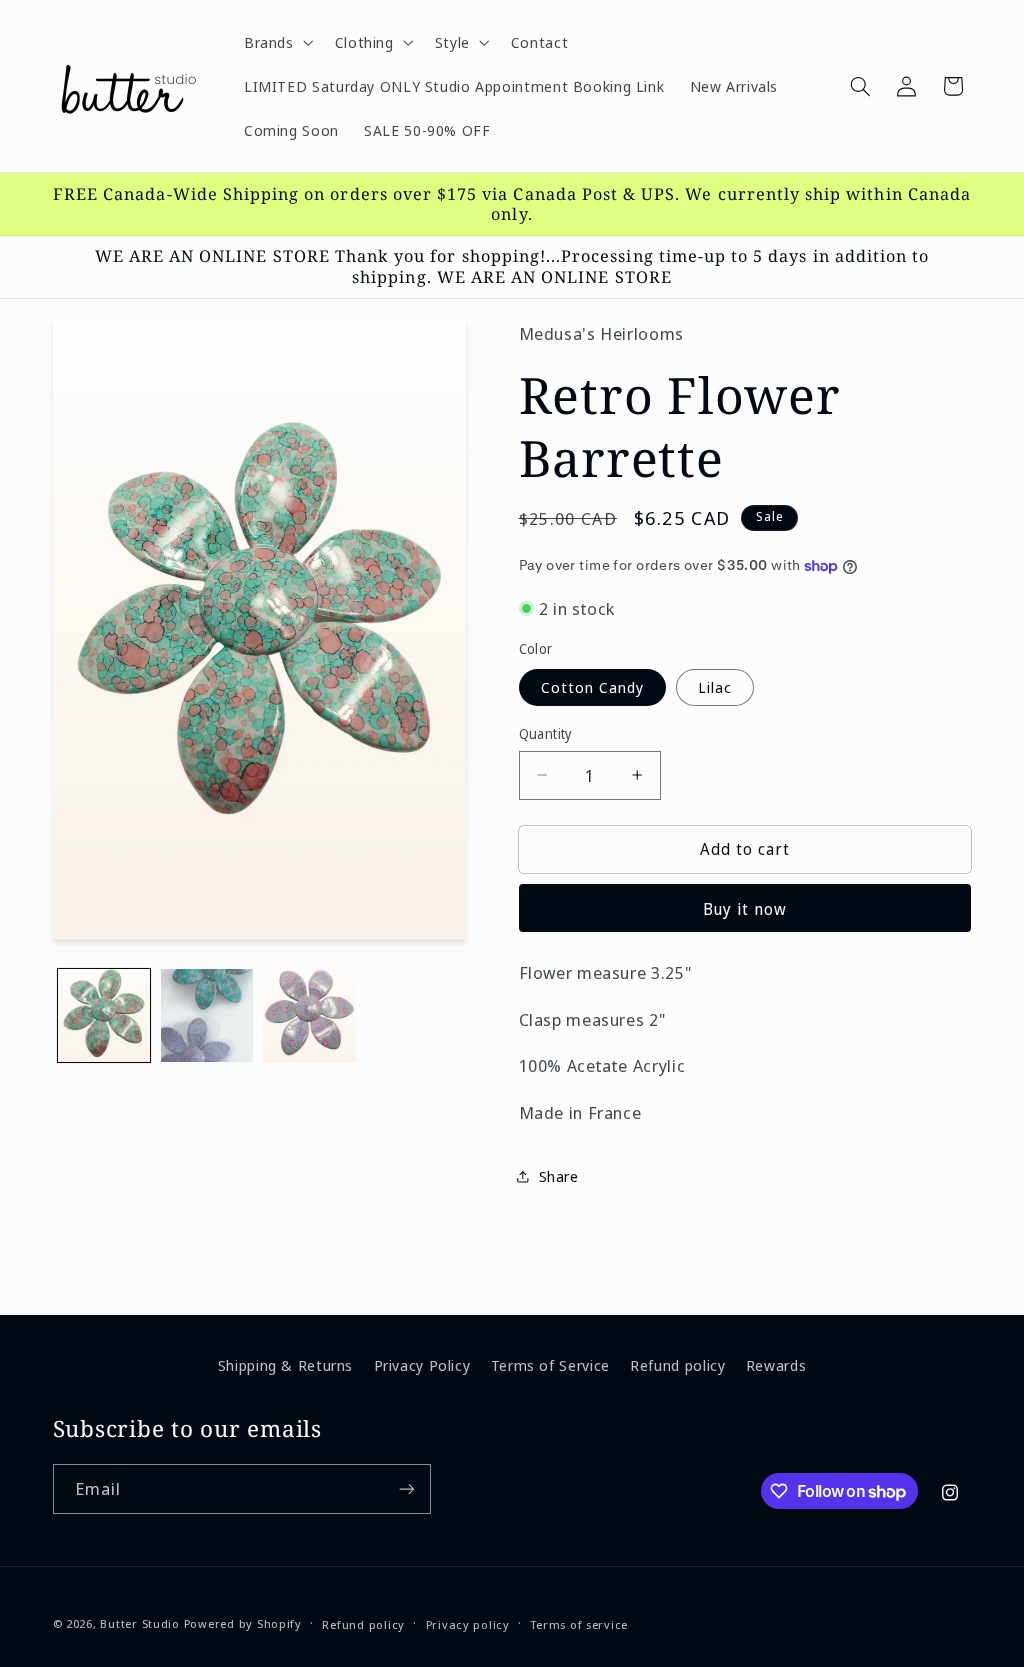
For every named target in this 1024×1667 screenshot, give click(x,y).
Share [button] (559, 1176)
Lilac (715, 687)
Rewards (776, 1365)
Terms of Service (550, 1365)
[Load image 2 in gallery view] (207, 1015)
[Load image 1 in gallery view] (104, 1015)
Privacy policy (468, 1624)
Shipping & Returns (285, 1365)
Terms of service (579, 1624)
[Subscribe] (406, 1488)
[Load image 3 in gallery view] (309, 1015)
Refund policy (677, 1365)
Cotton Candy (593, 687)
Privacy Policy (422, 1365)
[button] (276, 42)
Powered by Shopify (243, 1623)
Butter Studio (140, 1623)
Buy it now (745, 909)
